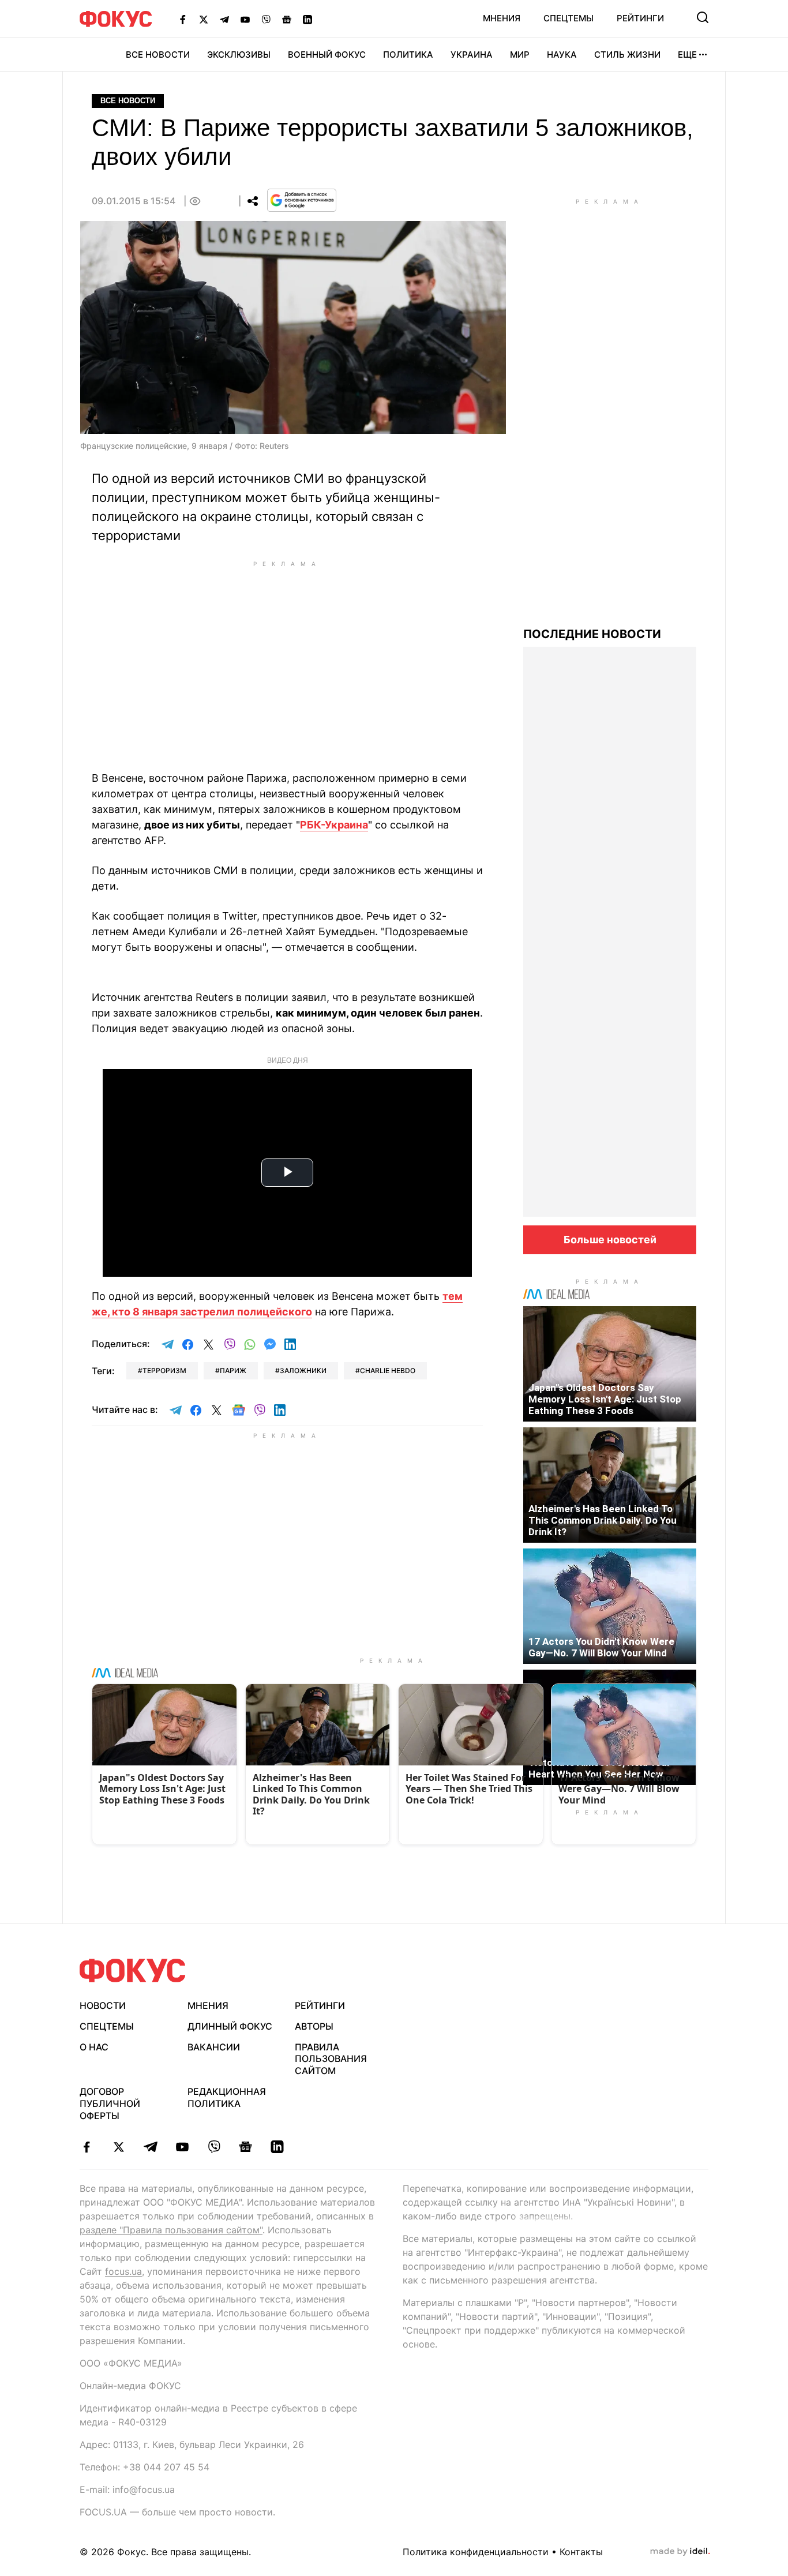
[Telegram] (224, 19)
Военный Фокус (327, 55)
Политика (408, 55)
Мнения (502, 18)
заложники (303, 1371)
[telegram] (150, 2147)
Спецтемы (569, 18)
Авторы (314, 2026)
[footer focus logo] (133, 1971)
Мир (520, 55)
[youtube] (182, 2147)
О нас (94, 2047)
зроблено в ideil (680, 2552)
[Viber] (266, 19)
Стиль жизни (627, 55)
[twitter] (119, 2147)
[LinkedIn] (307, 19)
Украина (472, 55)
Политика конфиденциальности (476, 2552)
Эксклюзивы (239, 55)
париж (233, 1371)
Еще (687, 55)
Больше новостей (610, 1240)
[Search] (703, 17)
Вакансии (214, 2047)
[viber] (214, 2147)
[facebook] (87, 2147)
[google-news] (245, 2147)
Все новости (158, 55)
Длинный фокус (230, 2026)
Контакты (581, 2552)
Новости (103, 2005)
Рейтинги (640, 18)
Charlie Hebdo (388, 1371)
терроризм (164, 1371)
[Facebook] (183, 19)
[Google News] (287, 19)
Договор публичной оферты (110, 2103)
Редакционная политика (227, 2097)
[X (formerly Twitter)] (204, 19)
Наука (562, 55)
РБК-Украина (334, 825)
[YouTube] (245, 19)
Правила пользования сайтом (331, 2059)
